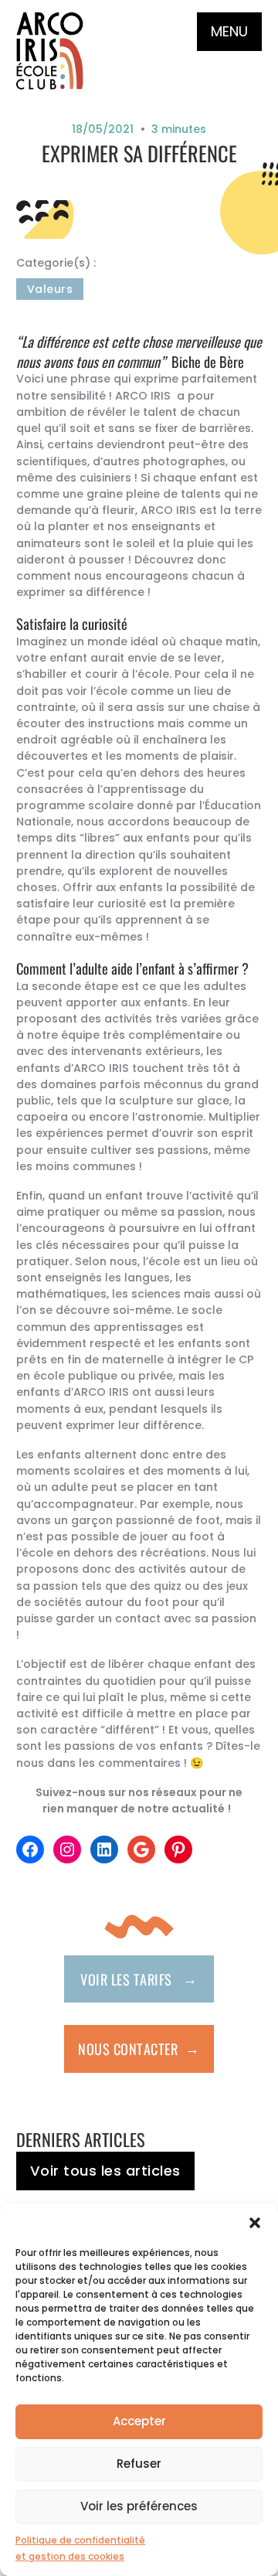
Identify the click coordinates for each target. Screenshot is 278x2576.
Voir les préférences (139, 2506)
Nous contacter (139, 2048)
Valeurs (50, 289)
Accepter (139, 2421)
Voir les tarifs (139, 1978)
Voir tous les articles (105, 2171)
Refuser (139, 2464)
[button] (255, 2223)
